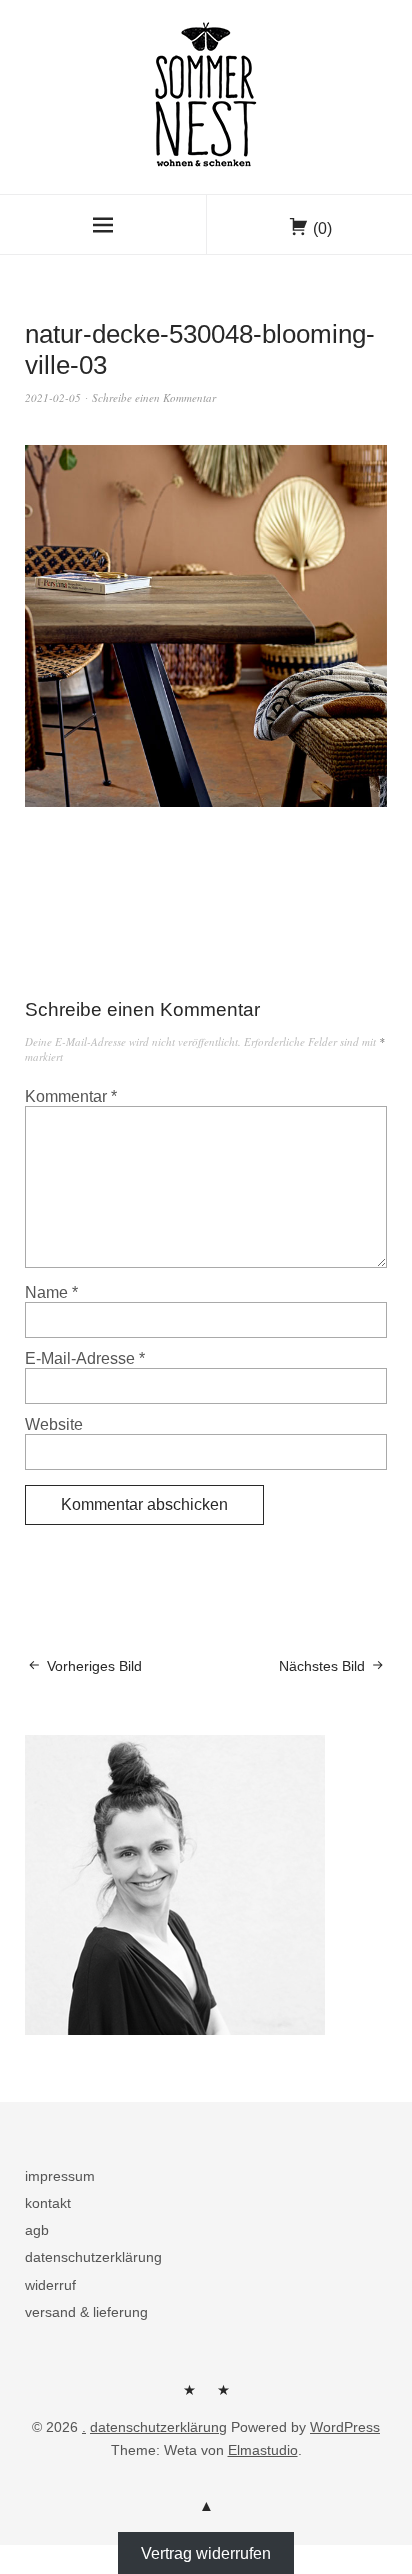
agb (37, 2230)
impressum (60, 2176)
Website (54, 1424)
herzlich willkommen (189, 2397)
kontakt (48, 2203)
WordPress (345, 2427)
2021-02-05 (53, 397)
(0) (322, 228)
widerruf (50, 2285)
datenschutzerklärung (93, 2257)
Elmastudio (263, 2450)
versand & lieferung (86, 2312)
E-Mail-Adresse (85, 1358)
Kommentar (71, 1096)
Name (51, 1292)
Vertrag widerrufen (206, 2553)
